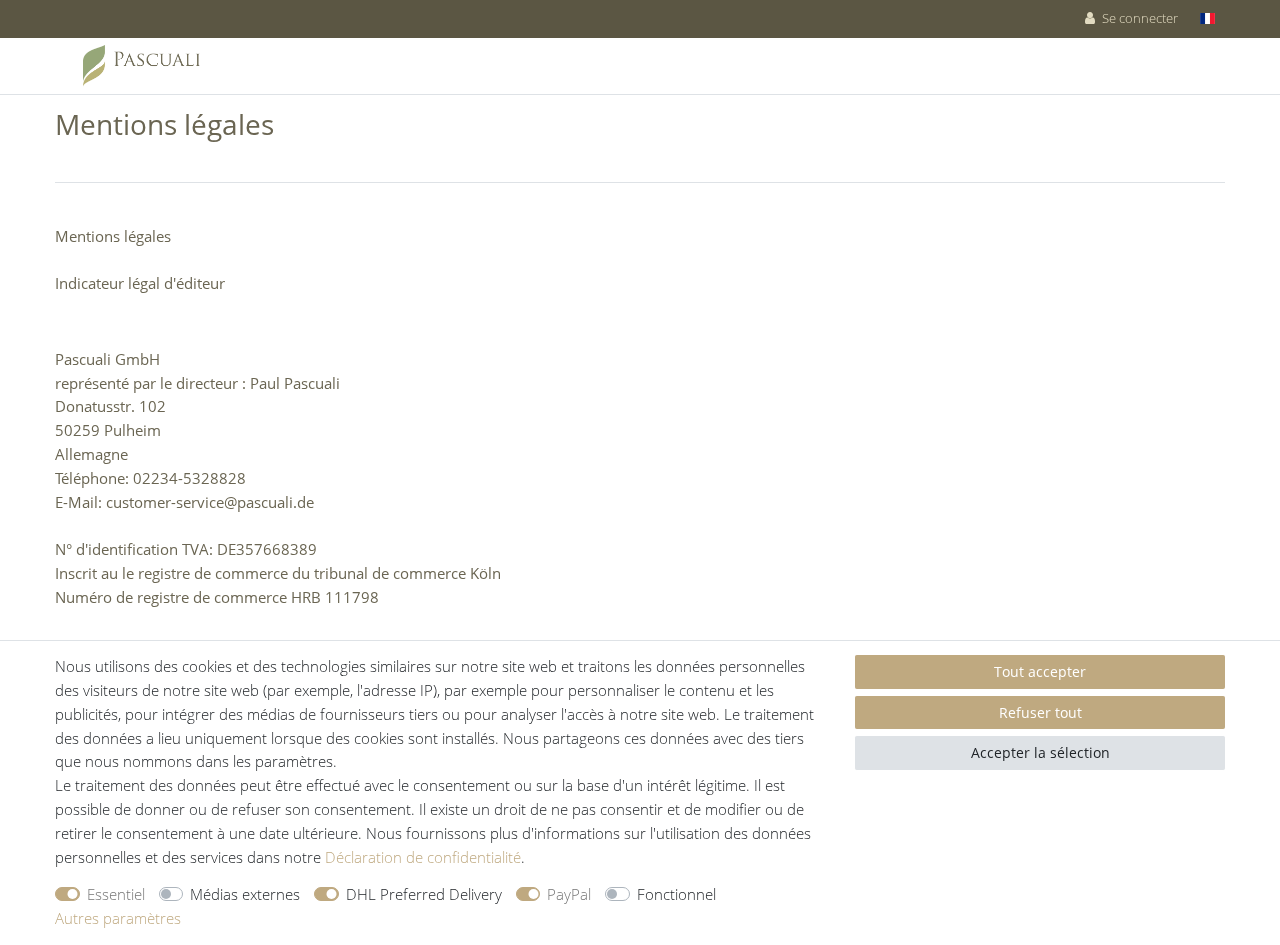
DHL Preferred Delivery (424, 894)
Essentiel (116, 894)
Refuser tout (1040, 712)
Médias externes (245, 894)
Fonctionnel (676, 894)
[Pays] (1207, 19)
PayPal (569, 894)
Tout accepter (1040, 671)
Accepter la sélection (1040, 752)
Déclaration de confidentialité (423, 857)
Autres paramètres (118, 918)
